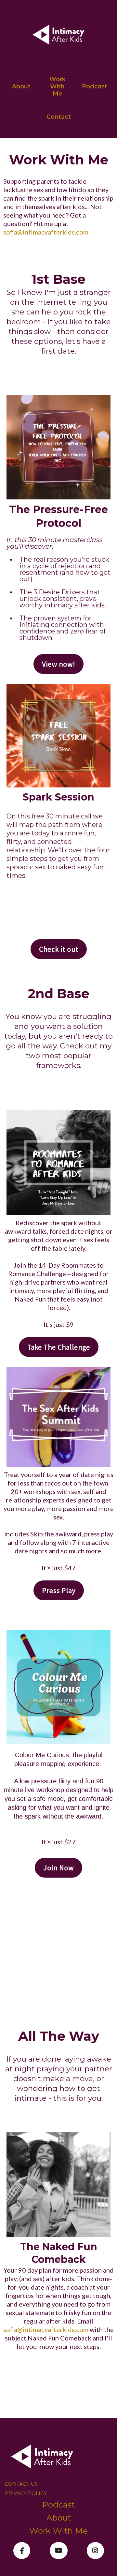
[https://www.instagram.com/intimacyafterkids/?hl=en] (95, 2551)
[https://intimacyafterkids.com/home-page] (58, 36)
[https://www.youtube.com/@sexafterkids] (59, 2551)
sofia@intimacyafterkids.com (46, 232)
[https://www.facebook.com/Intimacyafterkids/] (22, 2551)
